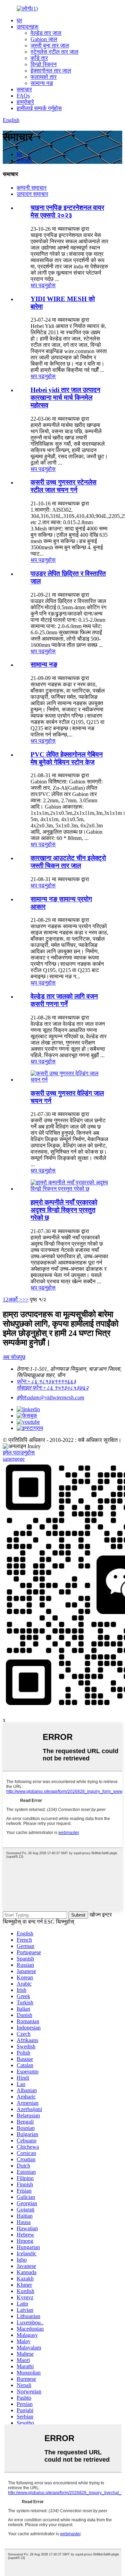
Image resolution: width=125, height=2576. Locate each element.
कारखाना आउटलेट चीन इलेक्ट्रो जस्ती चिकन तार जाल (68, 862)
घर (19, 20)
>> (25, 1300)
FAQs (23, 96)
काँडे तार (39, 58)
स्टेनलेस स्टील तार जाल (55, 52)
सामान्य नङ (42, 83)
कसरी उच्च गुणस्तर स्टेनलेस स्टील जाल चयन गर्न (64, 486)
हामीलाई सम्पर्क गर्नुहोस (39, 108)
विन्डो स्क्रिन (44, 64)
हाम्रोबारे (25, 102)
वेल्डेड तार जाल (46, 33)
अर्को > (15, 1300)
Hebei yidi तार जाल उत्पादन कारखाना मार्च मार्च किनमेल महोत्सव (65, 398)
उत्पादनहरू (28, 27)
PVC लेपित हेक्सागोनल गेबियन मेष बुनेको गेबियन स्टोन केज (67, 758)
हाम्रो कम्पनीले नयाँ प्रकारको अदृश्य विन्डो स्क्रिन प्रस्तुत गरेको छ (64, 1210)
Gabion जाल (44, 39)
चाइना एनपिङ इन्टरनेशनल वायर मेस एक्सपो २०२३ (67, 211)
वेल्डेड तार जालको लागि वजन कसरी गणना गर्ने (64, 1000)
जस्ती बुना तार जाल (50, 45)
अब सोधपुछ (14, 1357)
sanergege (14, 1459)
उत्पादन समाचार (32, 194)
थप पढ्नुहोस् (43, 285)
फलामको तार (44, 77)
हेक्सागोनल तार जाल (51, 71)
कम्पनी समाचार (32, 188)
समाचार (24, 89)
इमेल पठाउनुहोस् (19, 1453)
